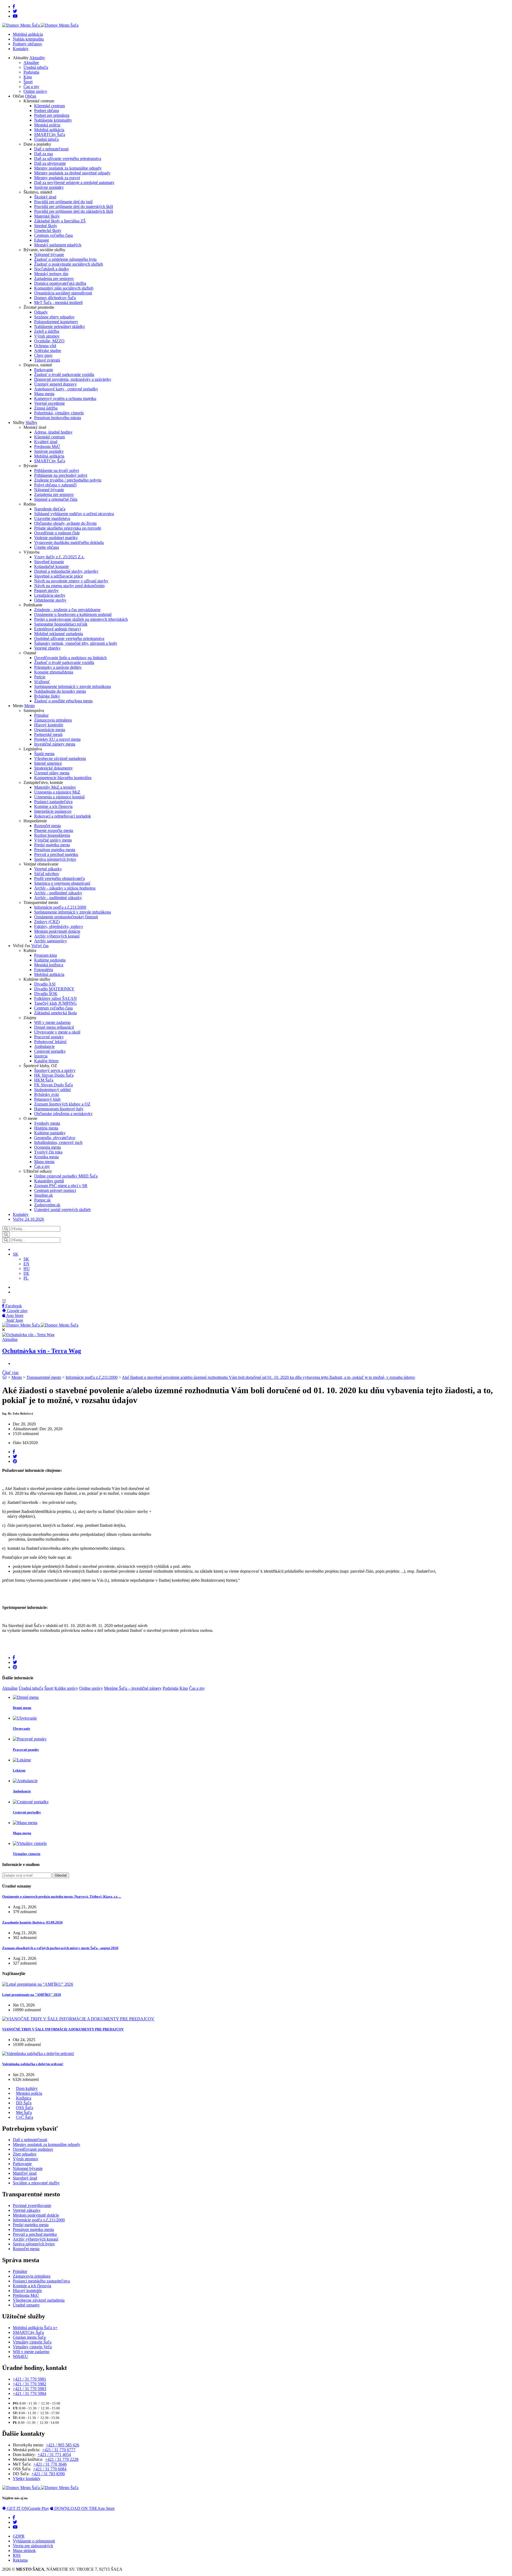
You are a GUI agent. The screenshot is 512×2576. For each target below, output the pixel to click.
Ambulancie (44, 1046)
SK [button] (16, 1254)
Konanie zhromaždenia (54, 672)
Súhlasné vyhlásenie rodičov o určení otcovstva (74, 514)
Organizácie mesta (50, 730)
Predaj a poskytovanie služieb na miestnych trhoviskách (81, 619)
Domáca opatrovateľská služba (60, 283)
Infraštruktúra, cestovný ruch (58, 1142)
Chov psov (43, 355)
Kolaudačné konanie (51, 566)
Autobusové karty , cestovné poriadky (66, 389)
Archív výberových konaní (57, 936)
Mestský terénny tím (51, 274)
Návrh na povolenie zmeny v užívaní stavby (71, 581)
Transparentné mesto (44, 1377)
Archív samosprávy (51, 941)
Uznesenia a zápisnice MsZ (57, 792)
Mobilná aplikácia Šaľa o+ (35, 2328)
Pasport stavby (46, 590)
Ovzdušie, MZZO (49, 341)
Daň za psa (43, 154)
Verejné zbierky (47, 648)
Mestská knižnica (49, 965)
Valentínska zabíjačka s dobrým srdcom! (33, 2064)
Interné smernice (48, 763)
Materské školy (47, 216)
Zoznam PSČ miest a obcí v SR (61, 1186)
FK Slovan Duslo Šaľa (53, 1085)
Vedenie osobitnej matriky (56, 538)
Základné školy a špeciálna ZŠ (60, 221)
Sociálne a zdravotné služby (36, 2183)
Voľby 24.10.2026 (28, 1219)
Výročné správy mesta (53, 840)
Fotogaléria (44, 970)
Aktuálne (31, 63)
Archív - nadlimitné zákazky (58, 898)
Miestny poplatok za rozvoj (57, 178)
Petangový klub (47, 1099)
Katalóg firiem (46, 1061)
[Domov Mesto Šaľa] (40, 1325)
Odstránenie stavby (50, 600)
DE (26, 1273)
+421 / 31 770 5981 (29, 2379)
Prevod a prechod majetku (56, 854)
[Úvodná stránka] (5, 1377)
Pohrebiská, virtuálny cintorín (59, 413)
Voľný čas (40, 946)
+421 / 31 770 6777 (59, 2450)
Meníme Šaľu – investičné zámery (133, 1688)
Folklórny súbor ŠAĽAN (55, 998)
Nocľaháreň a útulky (52, 269)
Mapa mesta (44, 394)
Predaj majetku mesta (52, 845)
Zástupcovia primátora (53, 720)
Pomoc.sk (42, 1200)
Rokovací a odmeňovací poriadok (63, 816)
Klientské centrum (49, 106)
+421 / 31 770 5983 (29, 2389)
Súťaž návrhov (47, 874)
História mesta (46, 1128)
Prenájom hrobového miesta (58, 418)
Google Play (28, 2508)
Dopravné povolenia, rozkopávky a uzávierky (73, 379)
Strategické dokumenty (53, 768)
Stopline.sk (43, 1195)
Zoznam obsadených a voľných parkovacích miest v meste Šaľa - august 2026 (60, 1948)
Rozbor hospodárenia (52, 835)
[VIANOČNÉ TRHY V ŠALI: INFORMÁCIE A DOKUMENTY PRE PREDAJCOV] (78, 2019)
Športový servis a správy (55, 1070)
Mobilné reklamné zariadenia (59, 634)
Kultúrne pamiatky (50, 1133)
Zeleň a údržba (47, 331)
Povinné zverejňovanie (32, 2206)
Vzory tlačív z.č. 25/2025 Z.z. (59, 557)
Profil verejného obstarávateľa (59, 878)
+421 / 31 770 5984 (29, 2393)
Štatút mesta (44, 754)
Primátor (41, 715)
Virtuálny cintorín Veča (32, 2347)
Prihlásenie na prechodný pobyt (61, 475)
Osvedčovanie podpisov (33, 2149)
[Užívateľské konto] (14, 1249)
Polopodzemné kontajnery (56, 322)
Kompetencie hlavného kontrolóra (63, 778)
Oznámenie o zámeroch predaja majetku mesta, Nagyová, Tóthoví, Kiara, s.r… (62, 1896)
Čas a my (31, 87)
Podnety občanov (27, 44)
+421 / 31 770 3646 (50, 2464)
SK (26, 1259)
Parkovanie (44, 370)
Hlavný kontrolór (49, 725)
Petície (40, 677)
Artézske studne (48, 350)
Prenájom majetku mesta (55, 850)
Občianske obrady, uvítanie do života (65, 523)
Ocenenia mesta (47, 1147)
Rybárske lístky (47, 696)
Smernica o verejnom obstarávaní (62, 883)
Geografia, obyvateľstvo (55, 1138)
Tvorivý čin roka (48, 1152)
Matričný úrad (25, 2173)
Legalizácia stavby (50, 595)
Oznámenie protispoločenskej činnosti (66, 917)
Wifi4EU (20, 2356)
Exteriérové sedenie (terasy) (57, 629)
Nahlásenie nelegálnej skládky (60, 326)
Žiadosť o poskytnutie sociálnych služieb (69, 264)
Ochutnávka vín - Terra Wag (42, 1351)
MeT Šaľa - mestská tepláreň (58, 303)
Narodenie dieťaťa (50, 509)
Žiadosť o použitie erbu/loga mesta (63, 701)
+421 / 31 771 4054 (54, 2455)
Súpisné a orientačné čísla (56, 499)
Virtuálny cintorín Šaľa (32, 2342)
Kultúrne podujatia (50, 960)
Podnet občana (47, 111)
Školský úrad (45, 197)
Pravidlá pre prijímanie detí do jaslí (63, 202)
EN (26, 1264)
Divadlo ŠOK (46, 994)
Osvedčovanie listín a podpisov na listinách (70, 658)
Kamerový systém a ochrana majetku (65, 398)
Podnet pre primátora (52, 115)
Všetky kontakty (27, 2479)
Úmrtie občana (47, 547)
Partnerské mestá (48, 734)
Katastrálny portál (49, 1181)
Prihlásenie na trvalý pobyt (57, 470)
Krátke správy (66, 1688)
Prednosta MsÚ (47, 446)
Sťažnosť (42, 682)
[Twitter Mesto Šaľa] (15, 2522)
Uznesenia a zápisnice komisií (59, 797)
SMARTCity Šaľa (50, 135)
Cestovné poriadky (50, 1051)
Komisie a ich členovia (53, 806)
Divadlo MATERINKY (54, 989)
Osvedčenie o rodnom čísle (57, 533)
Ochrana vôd (45, 346)
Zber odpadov (25, 2154)
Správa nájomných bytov (55, 859)
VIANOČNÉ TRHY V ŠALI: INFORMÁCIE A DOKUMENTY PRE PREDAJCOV (63, 2029)
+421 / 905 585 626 (63, 2445)
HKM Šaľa (44, 1080)
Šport (28, 82)
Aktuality (37, 58)
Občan (31, 96)
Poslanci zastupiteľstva (53, 802)
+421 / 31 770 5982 (29, 2384)
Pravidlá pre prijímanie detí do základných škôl (74, 211)
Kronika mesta (46, 1157)
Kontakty (21, 49)
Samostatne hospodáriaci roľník (61, 624)
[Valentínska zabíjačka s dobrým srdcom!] (38, 2054)
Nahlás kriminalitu (28, 39)
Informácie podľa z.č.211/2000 (60, 907)
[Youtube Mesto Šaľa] (15, 16)
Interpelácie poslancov (53, 811)
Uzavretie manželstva (52, 518)
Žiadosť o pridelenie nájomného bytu (65, 259)
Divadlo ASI (45, 984)
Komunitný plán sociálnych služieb (64, 288)
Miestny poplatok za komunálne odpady (68, 168)
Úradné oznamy (26, 2305)
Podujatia (31, 72)
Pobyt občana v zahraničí (55, 485)
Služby (31, 422)
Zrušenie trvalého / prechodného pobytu (68, 480)
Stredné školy (46, 226)
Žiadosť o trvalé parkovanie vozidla (64, 374)
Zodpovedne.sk (47, 1205)
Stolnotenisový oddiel (52, 1090)
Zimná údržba (46, 408)
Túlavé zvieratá (47, 360)
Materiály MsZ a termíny (55, 787)
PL (26, 1278)
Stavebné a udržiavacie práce (59, 576)
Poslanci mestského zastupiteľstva (41, 2281)
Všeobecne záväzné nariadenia (60, 758)
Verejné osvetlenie (49, 403)
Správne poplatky (49, 187)
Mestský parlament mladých (58, 245)
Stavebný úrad (25, 2178)
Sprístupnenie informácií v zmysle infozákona (73, 686)
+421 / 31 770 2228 (62, 2459)
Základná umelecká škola (55, 1013)
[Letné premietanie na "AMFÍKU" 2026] (38, 1984)
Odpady (41, 312)
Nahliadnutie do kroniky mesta (60, 691)
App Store (85, 2508)
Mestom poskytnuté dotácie (57, 931)
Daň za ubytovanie (50, 163)
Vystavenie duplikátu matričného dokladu (69, 542)
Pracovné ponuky (49, 1037)
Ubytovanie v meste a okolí (57, 1032)
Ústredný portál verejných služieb (62, 1210)
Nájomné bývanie (49, 255)
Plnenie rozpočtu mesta (54, 830)
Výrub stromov (47, 336)
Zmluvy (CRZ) (47, 922)
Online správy (35, 91)
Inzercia (41, 1056)
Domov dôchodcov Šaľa (55, 298)
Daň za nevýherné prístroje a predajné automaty (74, 183)
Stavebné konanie (49, 562)
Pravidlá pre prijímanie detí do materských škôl (74, 207)
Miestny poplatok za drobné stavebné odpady (72, 173)
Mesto (29, 706)
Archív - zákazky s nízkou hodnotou (65, 888)
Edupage (42, 240)
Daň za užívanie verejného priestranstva (68, 159)
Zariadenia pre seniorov (54, 279)
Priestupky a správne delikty (58, 667)
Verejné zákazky (48, 869)
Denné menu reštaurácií (54, 1027)
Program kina (45, 955)
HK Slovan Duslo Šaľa (54, 1075)
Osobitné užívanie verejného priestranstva (69, 638)
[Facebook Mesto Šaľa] (14, 7)
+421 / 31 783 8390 (48, 2474)
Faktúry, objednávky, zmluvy (59, 926)
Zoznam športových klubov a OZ (62, 1104)
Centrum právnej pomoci (55, 1190)
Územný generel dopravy (55, 384)
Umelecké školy (48, 231)
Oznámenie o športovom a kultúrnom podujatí (73, 614)
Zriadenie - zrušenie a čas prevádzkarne (67, 610)
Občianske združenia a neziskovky (63, 1114)
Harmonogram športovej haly (59, 1109)
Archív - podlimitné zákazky (58, 893)
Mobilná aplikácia (28, 34)
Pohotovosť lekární (50, 1042)
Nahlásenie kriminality (53, 120)
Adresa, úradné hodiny (53, 432)
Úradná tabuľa (36, 67)
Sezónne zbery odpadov (54, 317)
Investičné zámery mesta (55, 744)
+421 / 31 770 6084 (50, 2469)
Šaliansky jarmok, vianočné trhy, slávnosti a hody (76, 643)
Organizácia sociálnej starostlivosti (63, 293)
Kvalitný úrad (46, 442)
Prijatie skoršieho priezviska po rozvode (68, 528)
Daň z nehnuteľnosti (51, 149)
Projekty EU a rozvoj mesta (57, 739)
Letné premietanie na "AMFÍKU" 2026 (32, 1995)
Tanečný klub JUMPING (55, 1003)
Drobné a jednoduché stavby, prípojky (66, 571)
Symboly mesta (47, 1123)
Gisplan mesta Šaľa (29, 2337)
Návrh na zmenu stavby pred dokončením (69, 586)
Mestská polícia (47, 125)
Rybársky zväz (47, 1094)
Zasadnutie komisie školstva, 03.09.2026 (32, 1922)
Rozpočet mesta (47, 826)
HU (27, 1269)
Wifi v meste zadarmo (52, 1022)
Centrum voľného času (53, 235)
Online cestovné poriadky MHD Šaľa (66, 1176)
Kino (28, 77)
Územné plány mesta (52, 773)
